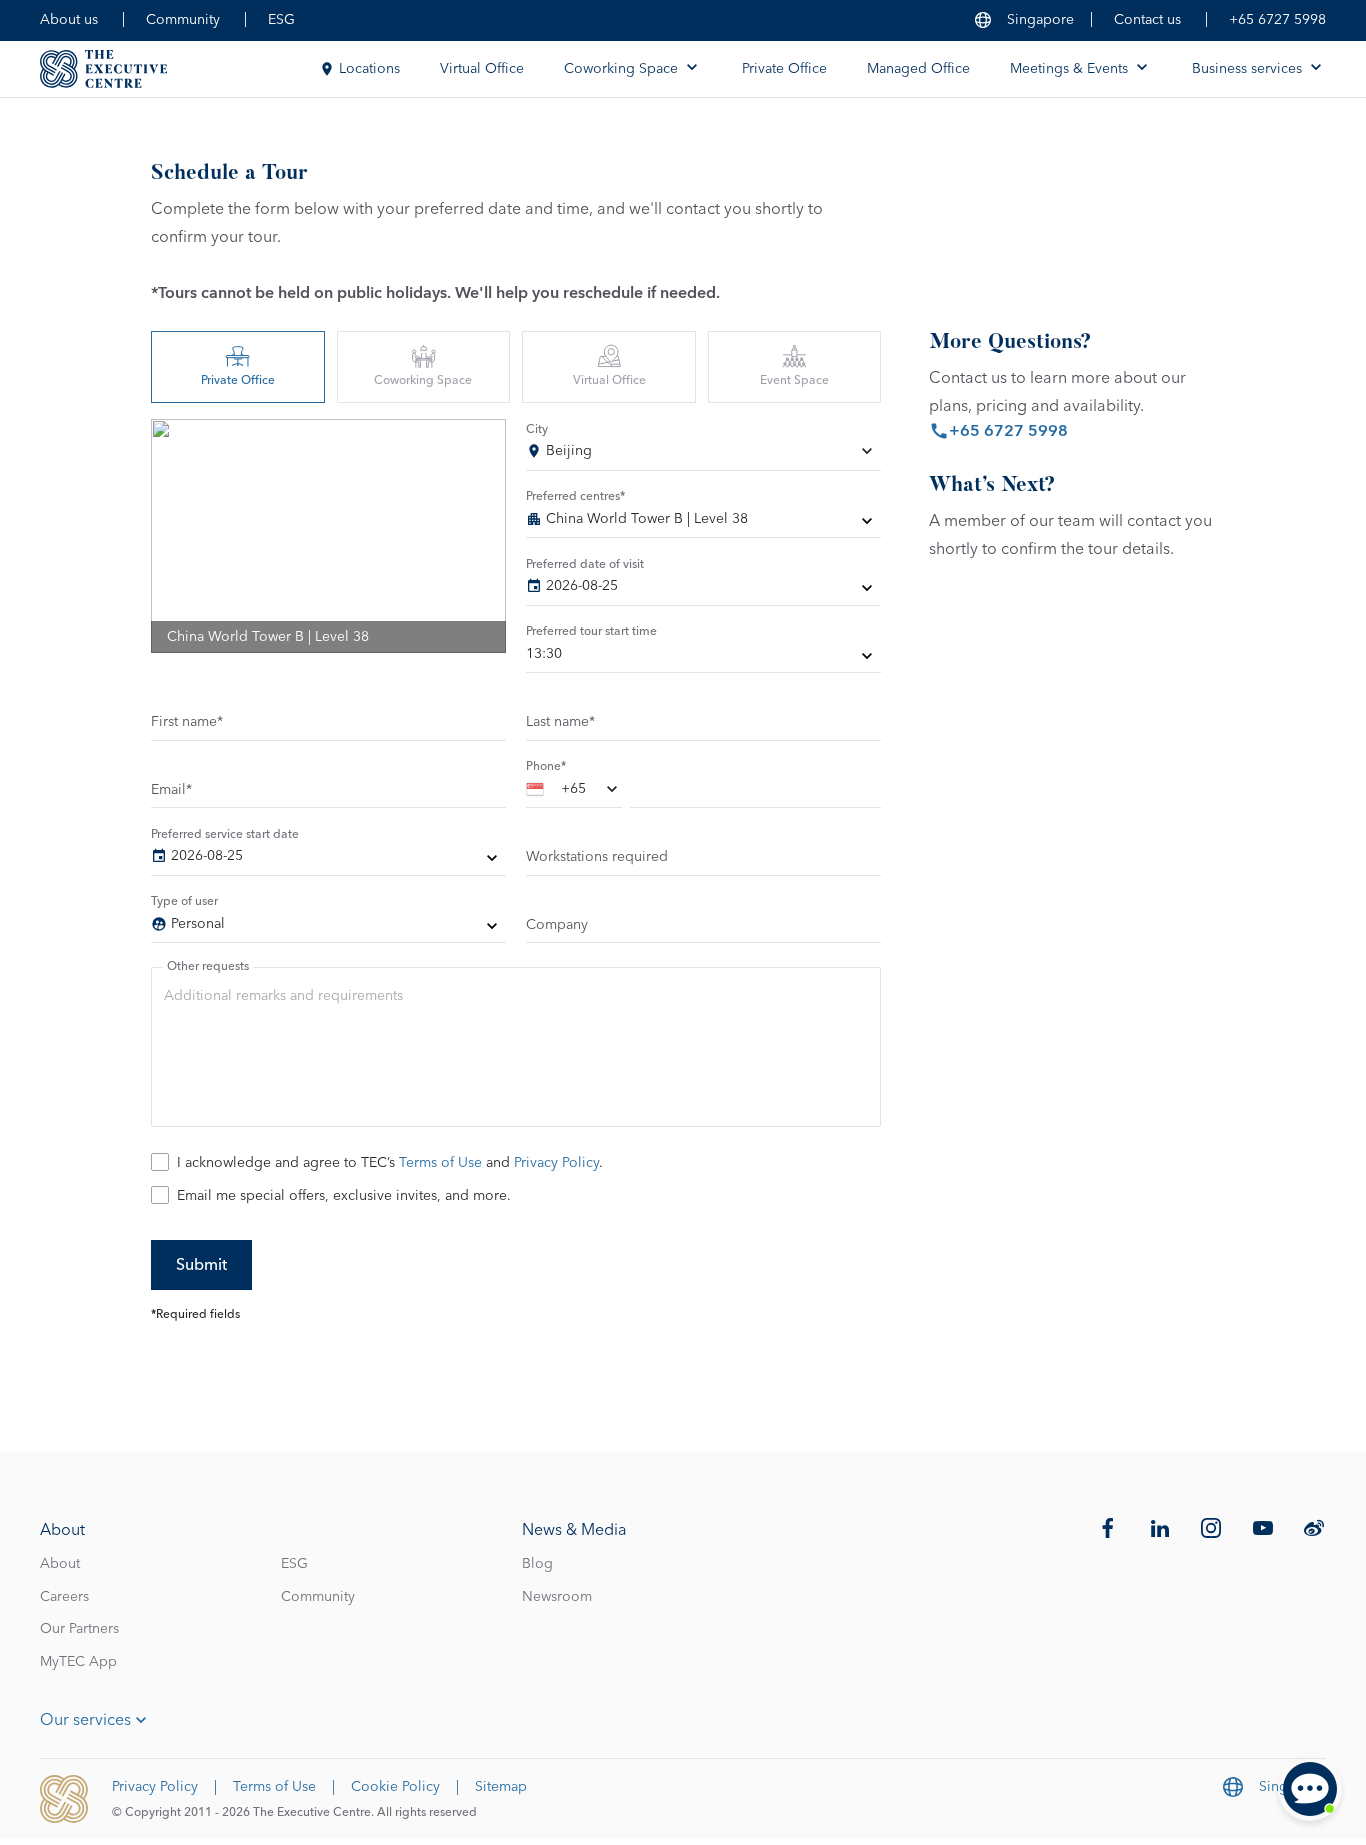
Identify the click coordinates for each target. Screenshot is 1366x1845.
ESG (281, 20)
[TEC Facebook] (1108, 1528)
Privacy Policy (556, 1163)
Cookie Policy (395, 1787)
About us (69, 20)
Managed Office (918, 69)
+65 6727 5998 (1277, 20)
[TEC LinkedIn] (1160, 1528)
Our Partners (79, 1629)
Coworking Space (423, 381)
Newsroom (557, 1597)
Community (183, 20)
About (60, 1564)
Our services (85, 1720)
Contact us (1147, 20)
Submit (201, 1265)
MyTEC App (78, 1662)
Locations (369, 69)
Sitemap (501, 1787)
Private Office (784, 69)
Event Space (794, 381)
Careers (64, 1597)
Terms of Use (440, 1163)
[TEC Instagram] (1211, 1528)
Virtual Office (482, 69)
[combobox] (703, 455)
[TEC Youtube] (1263, 1528)
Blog (537, 1564)
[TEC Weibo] (1314, 1528)
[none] (703, 523)
